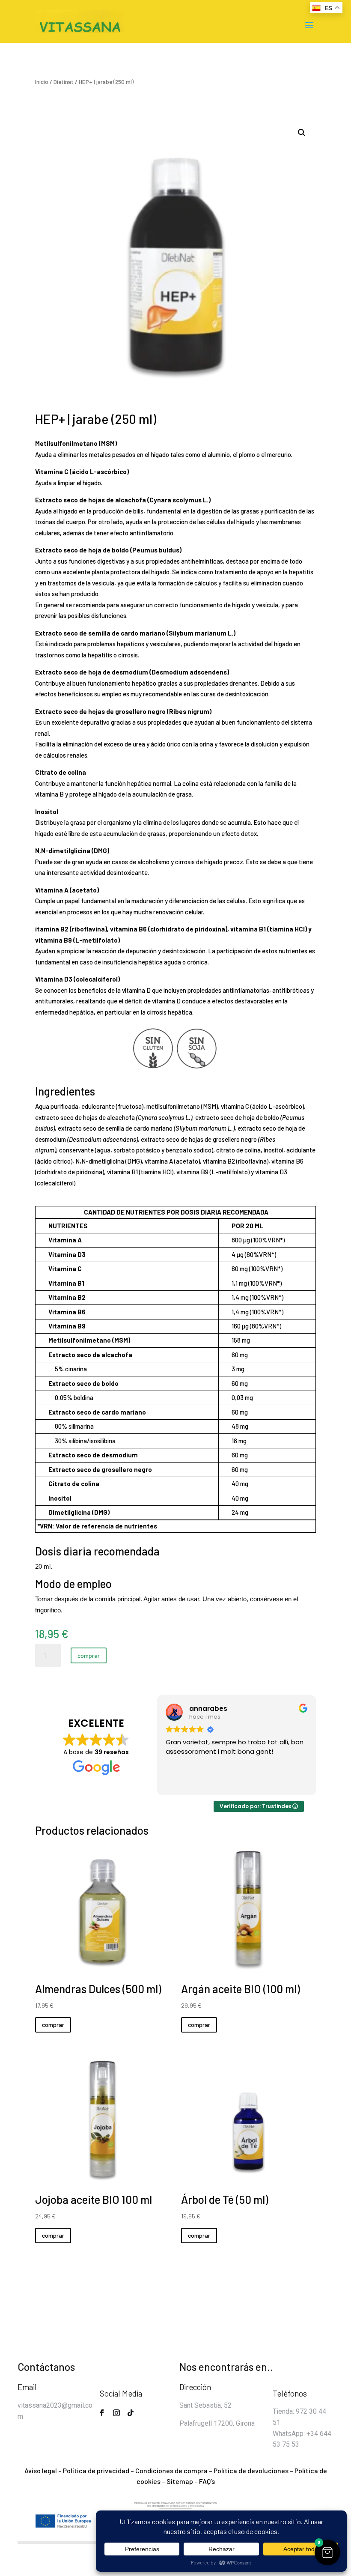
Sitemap (180, 2481)
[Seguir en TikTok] (131, 2413)
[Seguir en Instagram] (116, 2413)
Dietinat (64, 82)
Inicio (42, 82)
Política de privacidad (96, 2470)
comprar (89, 1655)
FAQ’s (207, 2481)
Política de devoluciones (251, 2470)
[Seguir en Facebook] (102, 2413)
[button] (302, 133)
